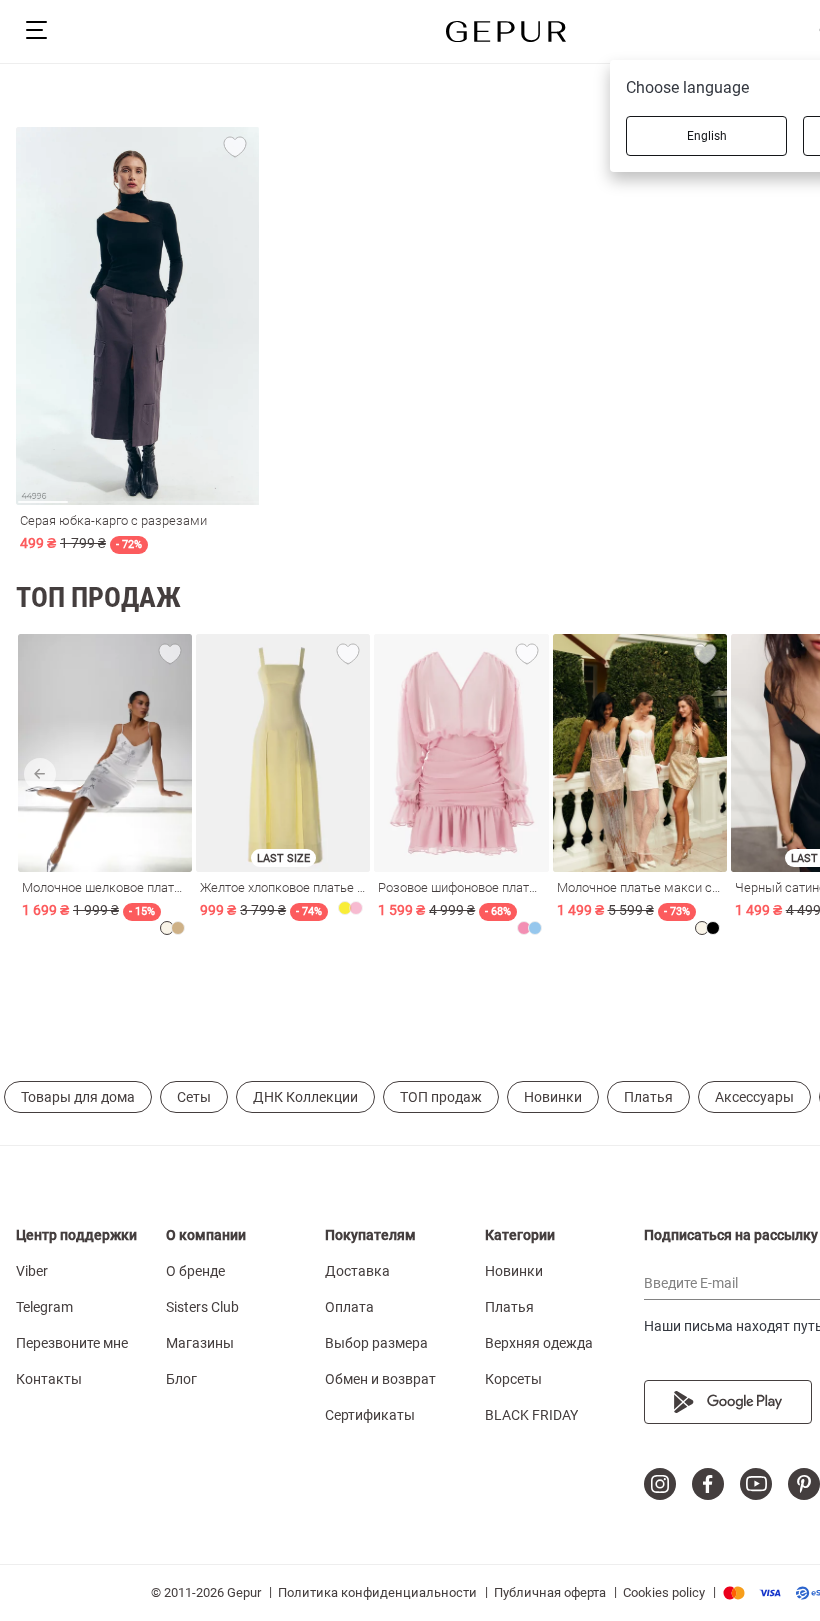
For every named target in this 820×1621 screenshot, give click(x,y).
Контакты (49, 1379)
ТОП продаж (441, 1097)
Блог (181, 1379)
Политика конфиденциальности (377, 1592)
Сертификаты (370, 1415)
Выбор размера (376, 1343)
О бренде (195, 1271)
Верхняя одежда (539, 1343)
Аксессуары (754, 1097)
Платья (648, 1097)
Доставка (357, 1271)
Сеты (194, 1097)
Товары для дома (78, 1097)
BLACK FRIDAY (531, 1415)
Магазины (200, 1343)
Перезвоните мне (72, 1343)
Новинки (553, 1097)
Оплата (349, 1307)
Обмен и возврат (380, 1379)
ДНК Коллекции (305, 1097)
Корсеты (513, 1379)
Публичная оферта (550, 1592)
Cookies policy (664, 1592)
